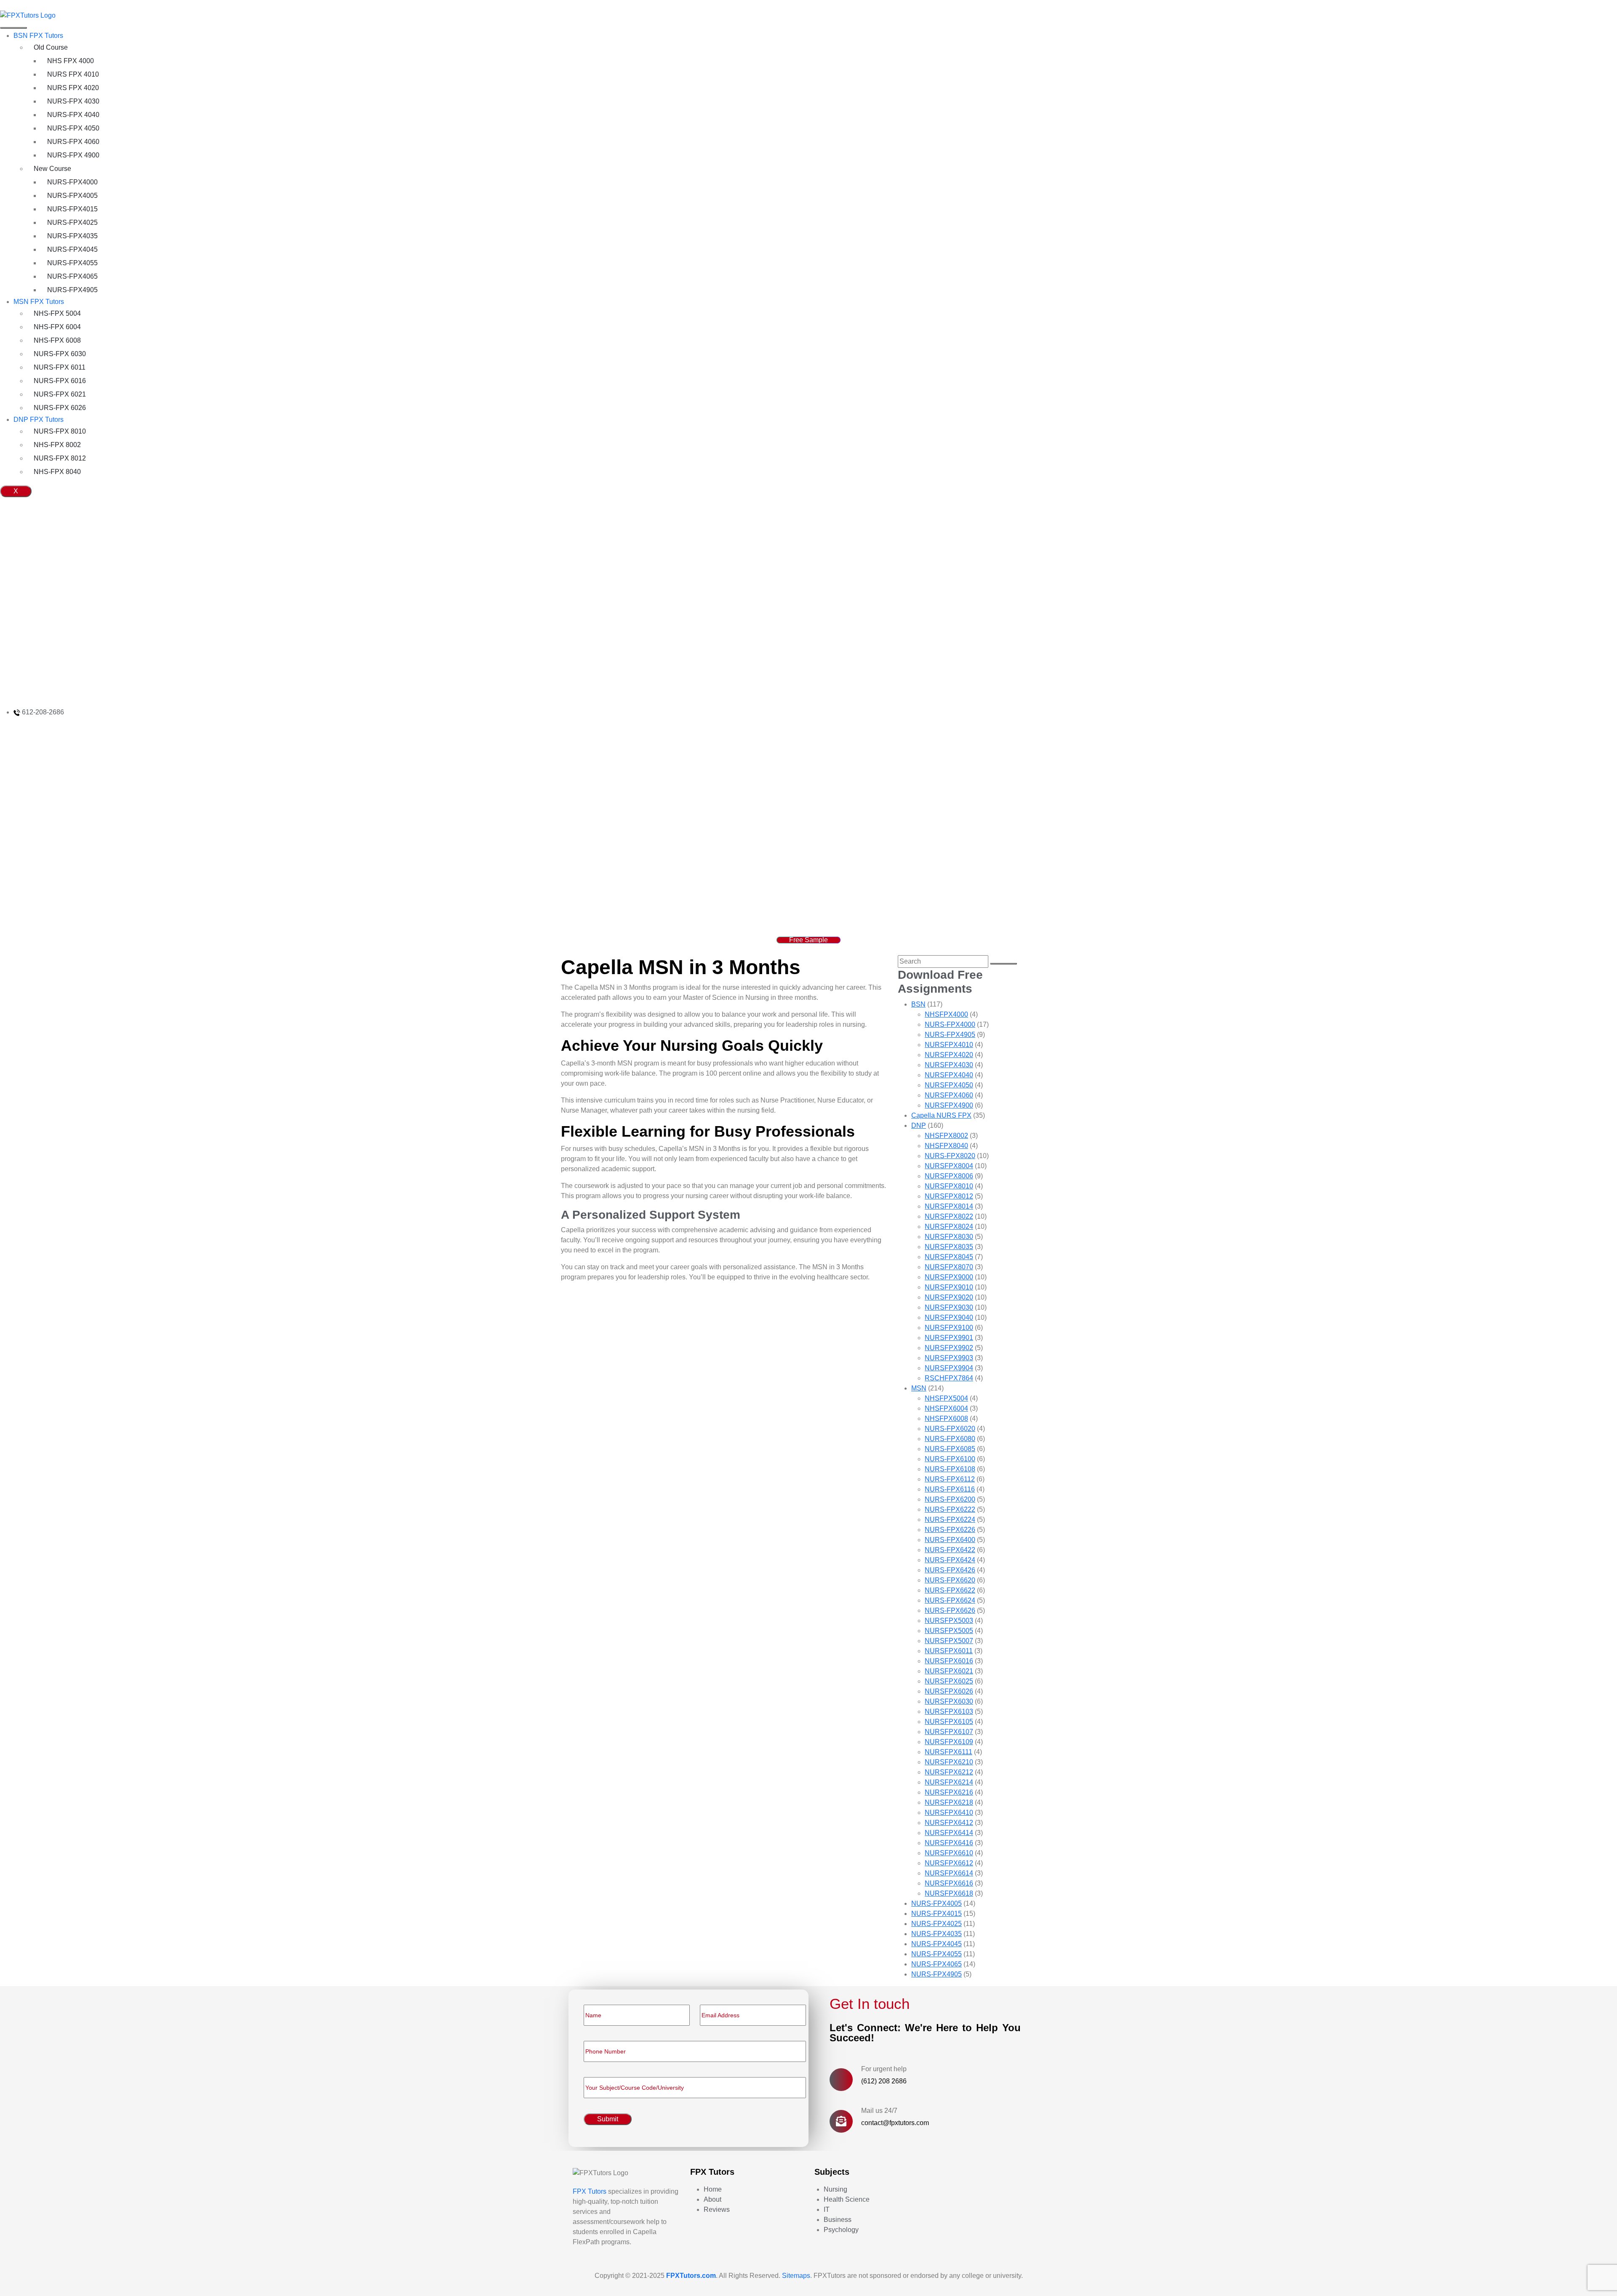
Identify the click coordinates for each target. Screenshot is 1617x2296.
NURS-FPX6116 (950, 1489)
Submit (608, 2119)
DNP (919, 1125)
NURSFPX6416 (949, 1843)
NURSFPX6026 (949, 1691)
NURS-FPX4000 (72, 182)
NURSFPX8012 (949, 1196)
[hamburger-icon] (13, 28)
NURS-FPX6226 (950, 1530)
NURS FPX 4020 (73, 88)
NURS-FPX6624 (950, 1600)
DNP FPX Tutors (39, 420)
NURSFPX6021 (949, 1671)
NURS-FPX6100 (950, 1459)
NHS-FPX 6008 (57, 340)
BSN (918, 1004)
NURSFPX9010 (949, 1287)
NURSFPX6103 (949, 1711)
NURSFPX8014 (949, 1206)
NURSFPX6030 (949, 1701)
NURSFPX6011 (949, 1651)
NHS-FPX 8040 (57, 472)
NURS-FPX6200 (950, 1499)
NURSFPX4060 (949, 1095)
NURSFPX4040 (949, 1075)
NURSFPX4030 (949, 1065)
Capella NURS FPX (941, 1115)
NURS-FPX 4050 (73, 128)
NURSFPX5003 (949, 1621)
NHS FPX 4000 (71, 61)
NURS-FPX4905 (72, 290)
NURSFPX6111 (949, 1752)
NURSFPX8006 (949, 1176)
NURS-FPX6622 (950, 1590)
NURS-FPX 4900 (73, 155)
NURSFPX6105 (949, 1722)
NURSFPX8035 (949, 1247)
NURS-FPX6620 (950, 1580)
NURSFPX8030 (949, 1237)
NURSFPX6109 (949, 1742)
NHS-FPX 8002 (57, 445)
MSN (919, 1388)
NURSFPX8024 (949, 1227)
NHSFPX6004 (946, 1408)
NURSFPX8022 (949, 1216)
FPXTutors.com (691, 2276)
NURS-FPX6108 (950, 1469)
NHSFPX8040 (946, 1146)
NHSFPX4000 (946, 1014)
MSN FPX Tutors (39, 302)
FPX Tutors (590, 2191)
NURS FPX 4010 (73, 74)
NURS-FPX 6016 (60, 381)
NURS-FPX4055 (72, 263)
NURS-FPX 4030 (73, 101)
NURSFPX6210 (949, 1762)
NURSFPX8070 (949, 1267)
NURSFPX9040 (949, 1317)
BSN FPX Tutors (38, 36)
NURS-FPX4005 (72, 196)
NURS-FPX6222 (950, 1509)
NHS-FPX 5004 (57, 313)
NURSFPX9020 (949, 1297)
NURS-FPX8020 (950, 1156)
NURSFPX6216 (949, 1792)
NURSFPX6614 (949, 1873)
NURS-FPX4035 (72, 236)
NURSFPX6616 (949, 1883)
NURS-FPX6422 (950, 1550)
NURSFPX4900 (949, 1105)
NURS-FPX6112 (950, 1479)
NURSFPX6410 (949, 1813)
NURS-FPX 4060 (73, 142)
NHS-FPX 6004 (57, 327)
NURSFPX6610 (949, 1853)
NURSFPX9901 (949, 1338)
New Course (52, 169)
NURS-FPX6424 (950, 1560)
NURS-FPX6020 (950, 1429)
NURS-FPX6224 (950, 1520)
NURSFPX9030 (949, 1307)
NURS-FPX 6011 (60, 367)
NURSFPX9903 (949, 1358)
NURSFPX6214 (949, 1782)
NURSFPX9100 (949, 1328)
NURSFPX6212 (949, 1772)
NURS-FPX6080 (950, 1439)
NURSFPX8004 (949, 1166)
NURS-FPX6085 (950, 1449)
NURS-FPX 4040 (73, 115)
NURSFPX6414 (949, 1833)
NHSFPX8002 (946, 1136)
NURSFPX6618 (949, 1893)
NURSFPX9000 (949, 1277)
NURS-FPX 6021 (60, 394)
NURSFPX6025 (949, 1681)
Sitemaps (796, 2276)
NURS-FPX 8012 (60, 458)
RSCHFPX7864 (949, 1378)
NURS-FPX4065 (72, 276)
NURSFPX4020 (949, 1055)
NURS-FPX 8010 (60, 431)
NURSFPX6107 (949, 1732)
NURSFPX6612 (949, 1863)
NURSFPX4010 (949, 1045)
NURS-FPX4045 (72, 249)
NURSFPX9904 (949, 1368)
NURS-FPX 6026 (60, 408)
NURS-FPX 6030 (60, 354)
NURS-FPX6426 (950, 1570)
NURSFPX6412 (949, 1823)
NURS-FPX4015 (72, 209)
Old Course (51, 47)
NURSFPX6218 (949, 1802)
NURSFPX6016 (949, 1661)
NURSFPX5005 (949, 1631)
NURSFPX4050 (949, 1085)
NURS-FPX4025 (72, 222)
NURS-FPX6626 (950, 1610)
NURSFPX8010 (949, 1186)
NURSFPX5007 (949, 1641)
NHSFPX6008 (946, 1418)
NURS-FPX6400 (950, 1540)
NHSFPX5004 (946, 1398)
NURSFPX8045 (949, 1257)
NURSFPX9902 (949, 1348)
